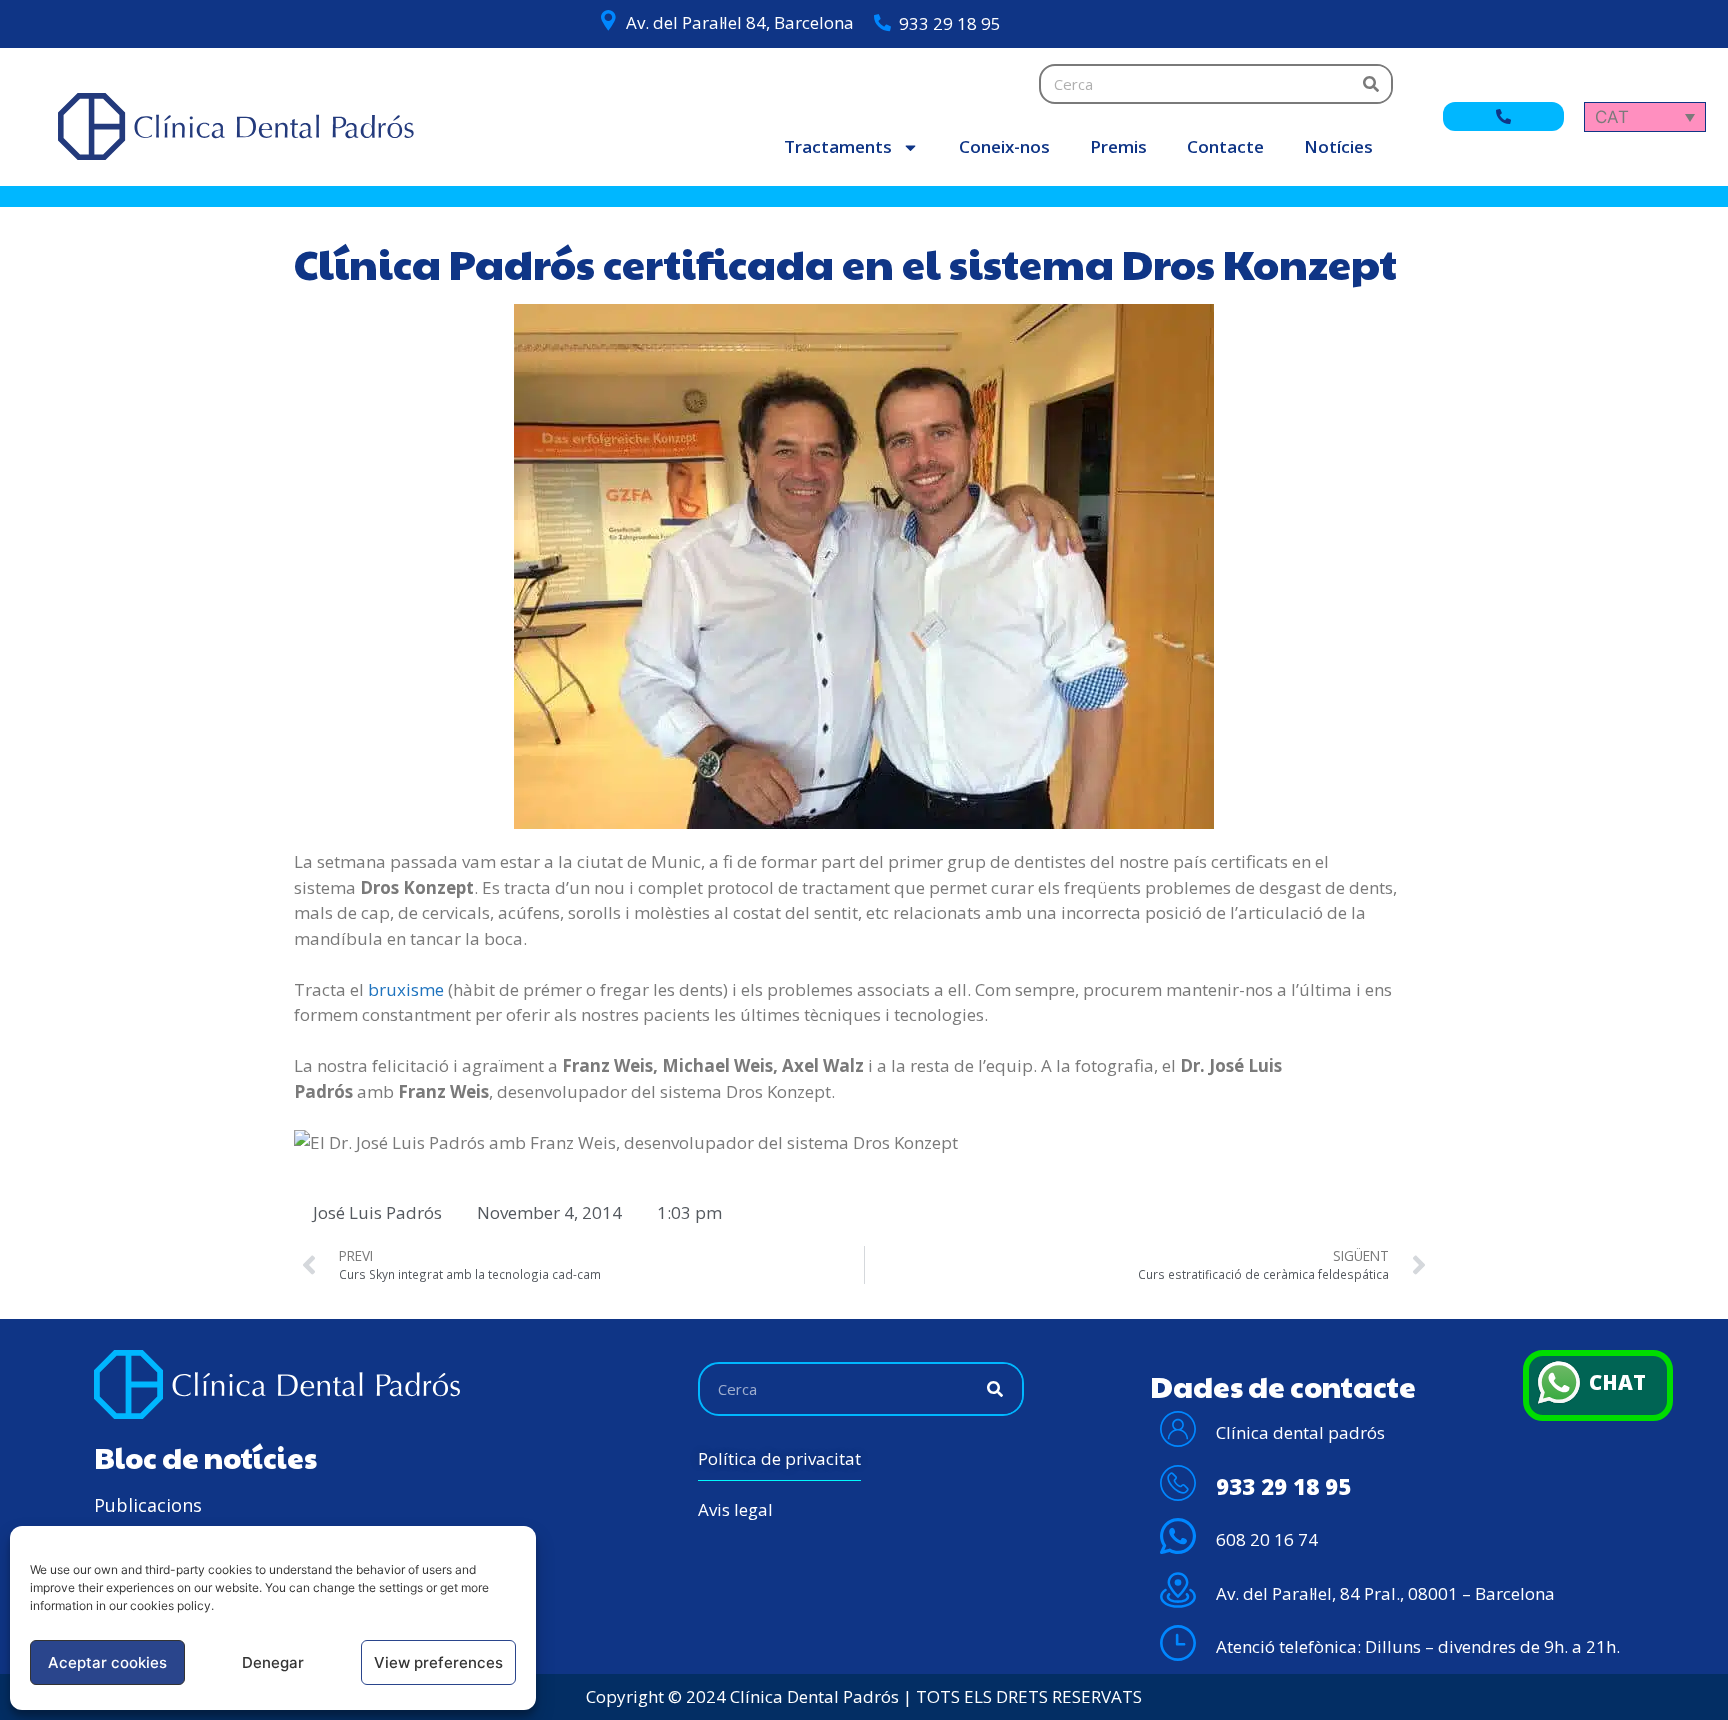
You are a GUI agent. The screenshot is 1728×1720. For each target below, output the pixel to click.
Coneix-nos (1004, 146)
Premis (1118, 146)
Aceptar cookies (107, 1662)
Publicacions (148, 1505)
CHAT (1617, 1382)
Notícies (1338, 146)
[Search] (1371, 84)
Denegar (273, 1662)
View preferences (438, 1662)
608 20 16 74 (1267, 1539)
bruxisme (406, 989)
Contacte (1225, 146)
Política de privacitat (779, 1458)
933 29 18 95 (950, 23)
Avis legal (735, 1509)
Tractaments (838, 146)
